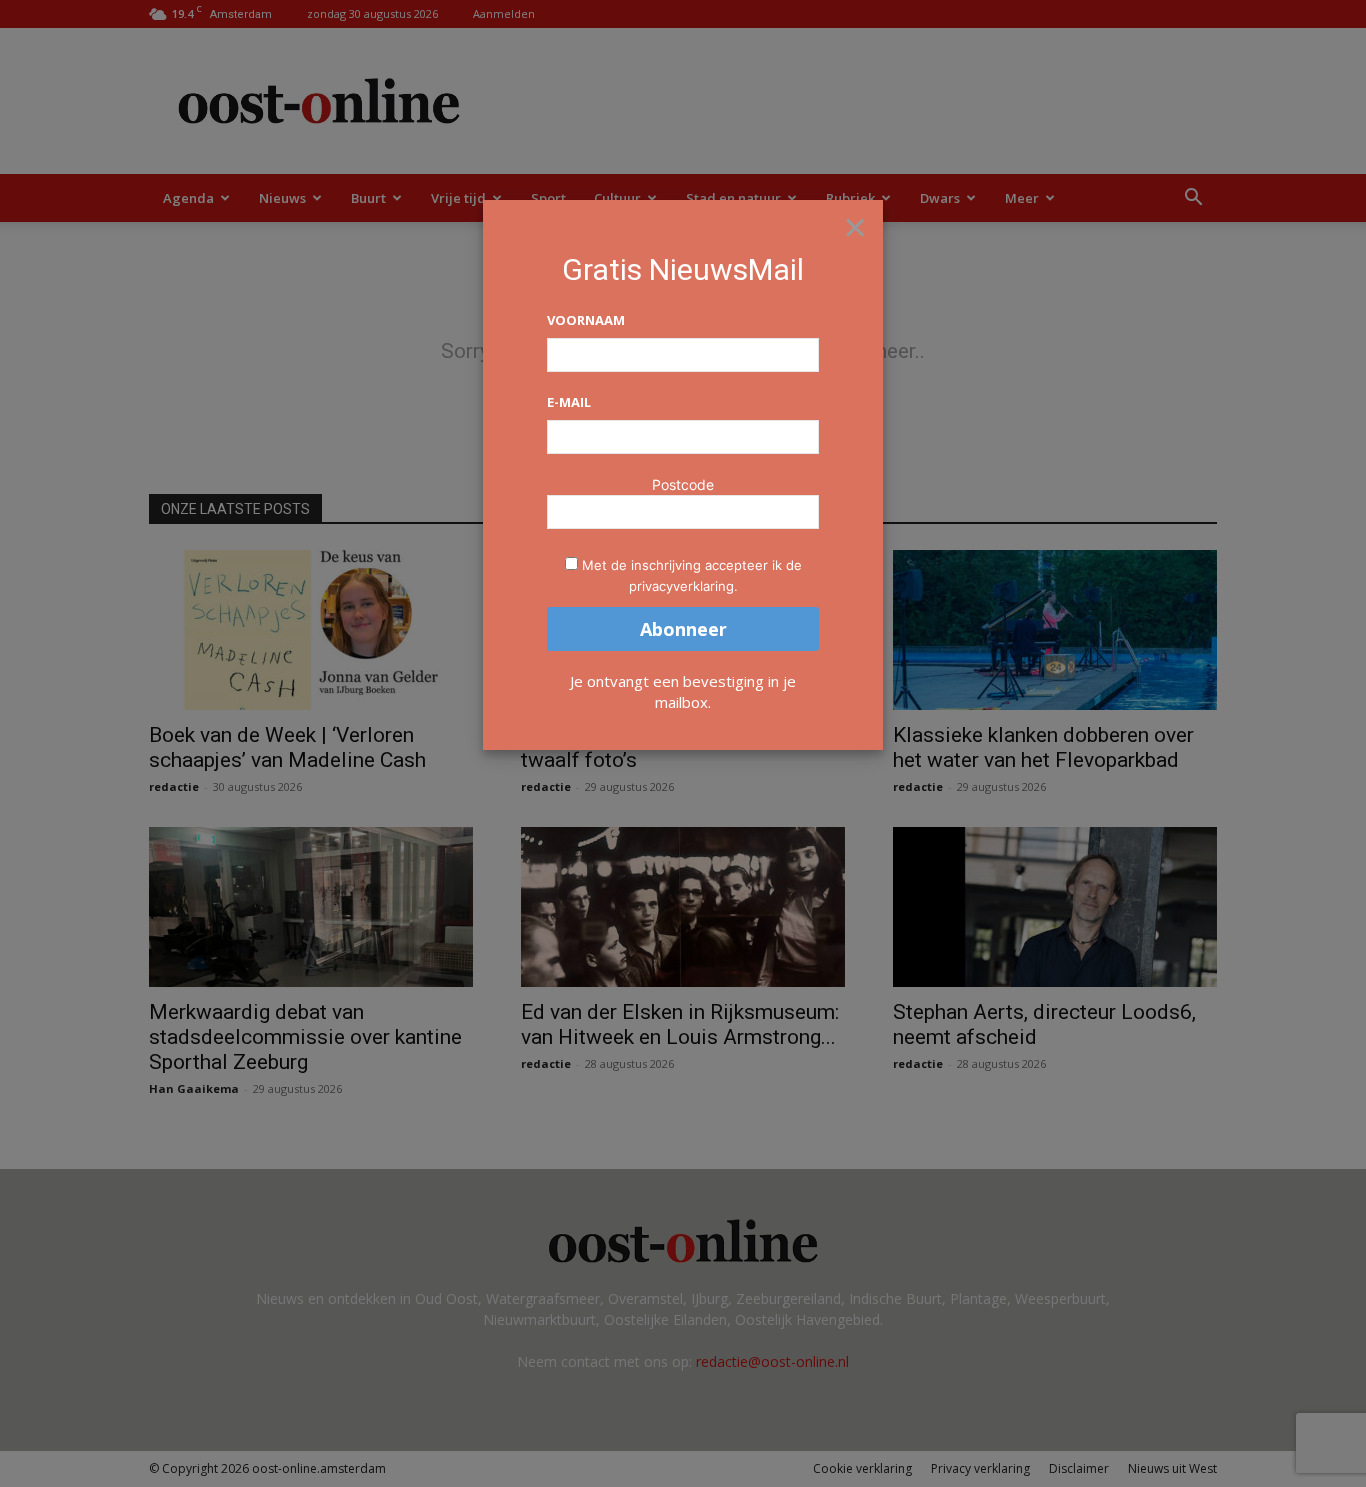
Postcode (683, 484)
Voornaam (586, 320)
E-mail (569, 402)
